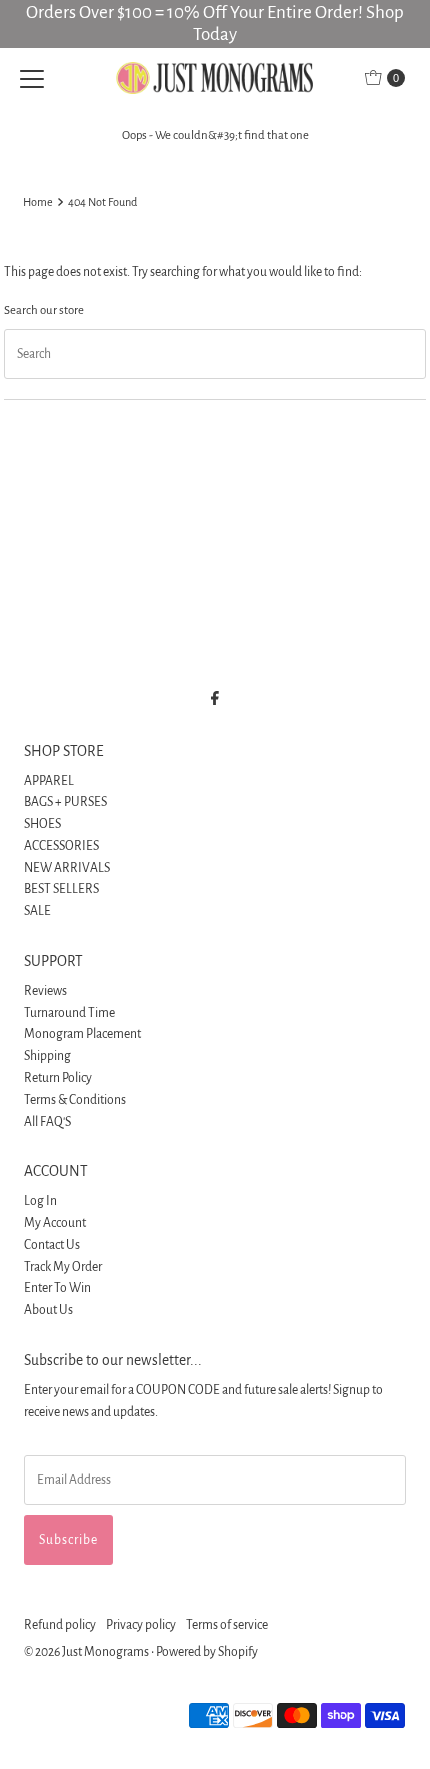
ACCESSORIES (61, 846)
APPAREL (49, 781)
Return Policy (58, 1078)
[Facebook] (215, 699)
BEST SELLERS (61, 889)
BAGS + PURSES (65, 802)
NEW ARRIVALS (67, 868)
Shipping (47, 1056)
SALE (37, 911)
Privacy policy (141, 1625)
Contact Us (52, 1245)
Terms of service (227, 1625)
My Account (55, 1223)
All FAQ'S (47, 1122)
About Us (48, 1310)
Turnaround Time (69, 1013)
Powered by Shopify (207, 1652)
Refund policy (60, 1625)
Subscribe (68, 1540)
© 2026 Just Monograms (86, 1652)
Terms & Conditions (75, 1100)
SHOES (42, 824)
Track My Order (63, 1267)
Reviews (45, 991)
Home (38, 202)
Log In (40, 1201)
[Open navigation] (32, 78)
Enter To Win (57, 1288)
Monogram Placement (82, 1034)
